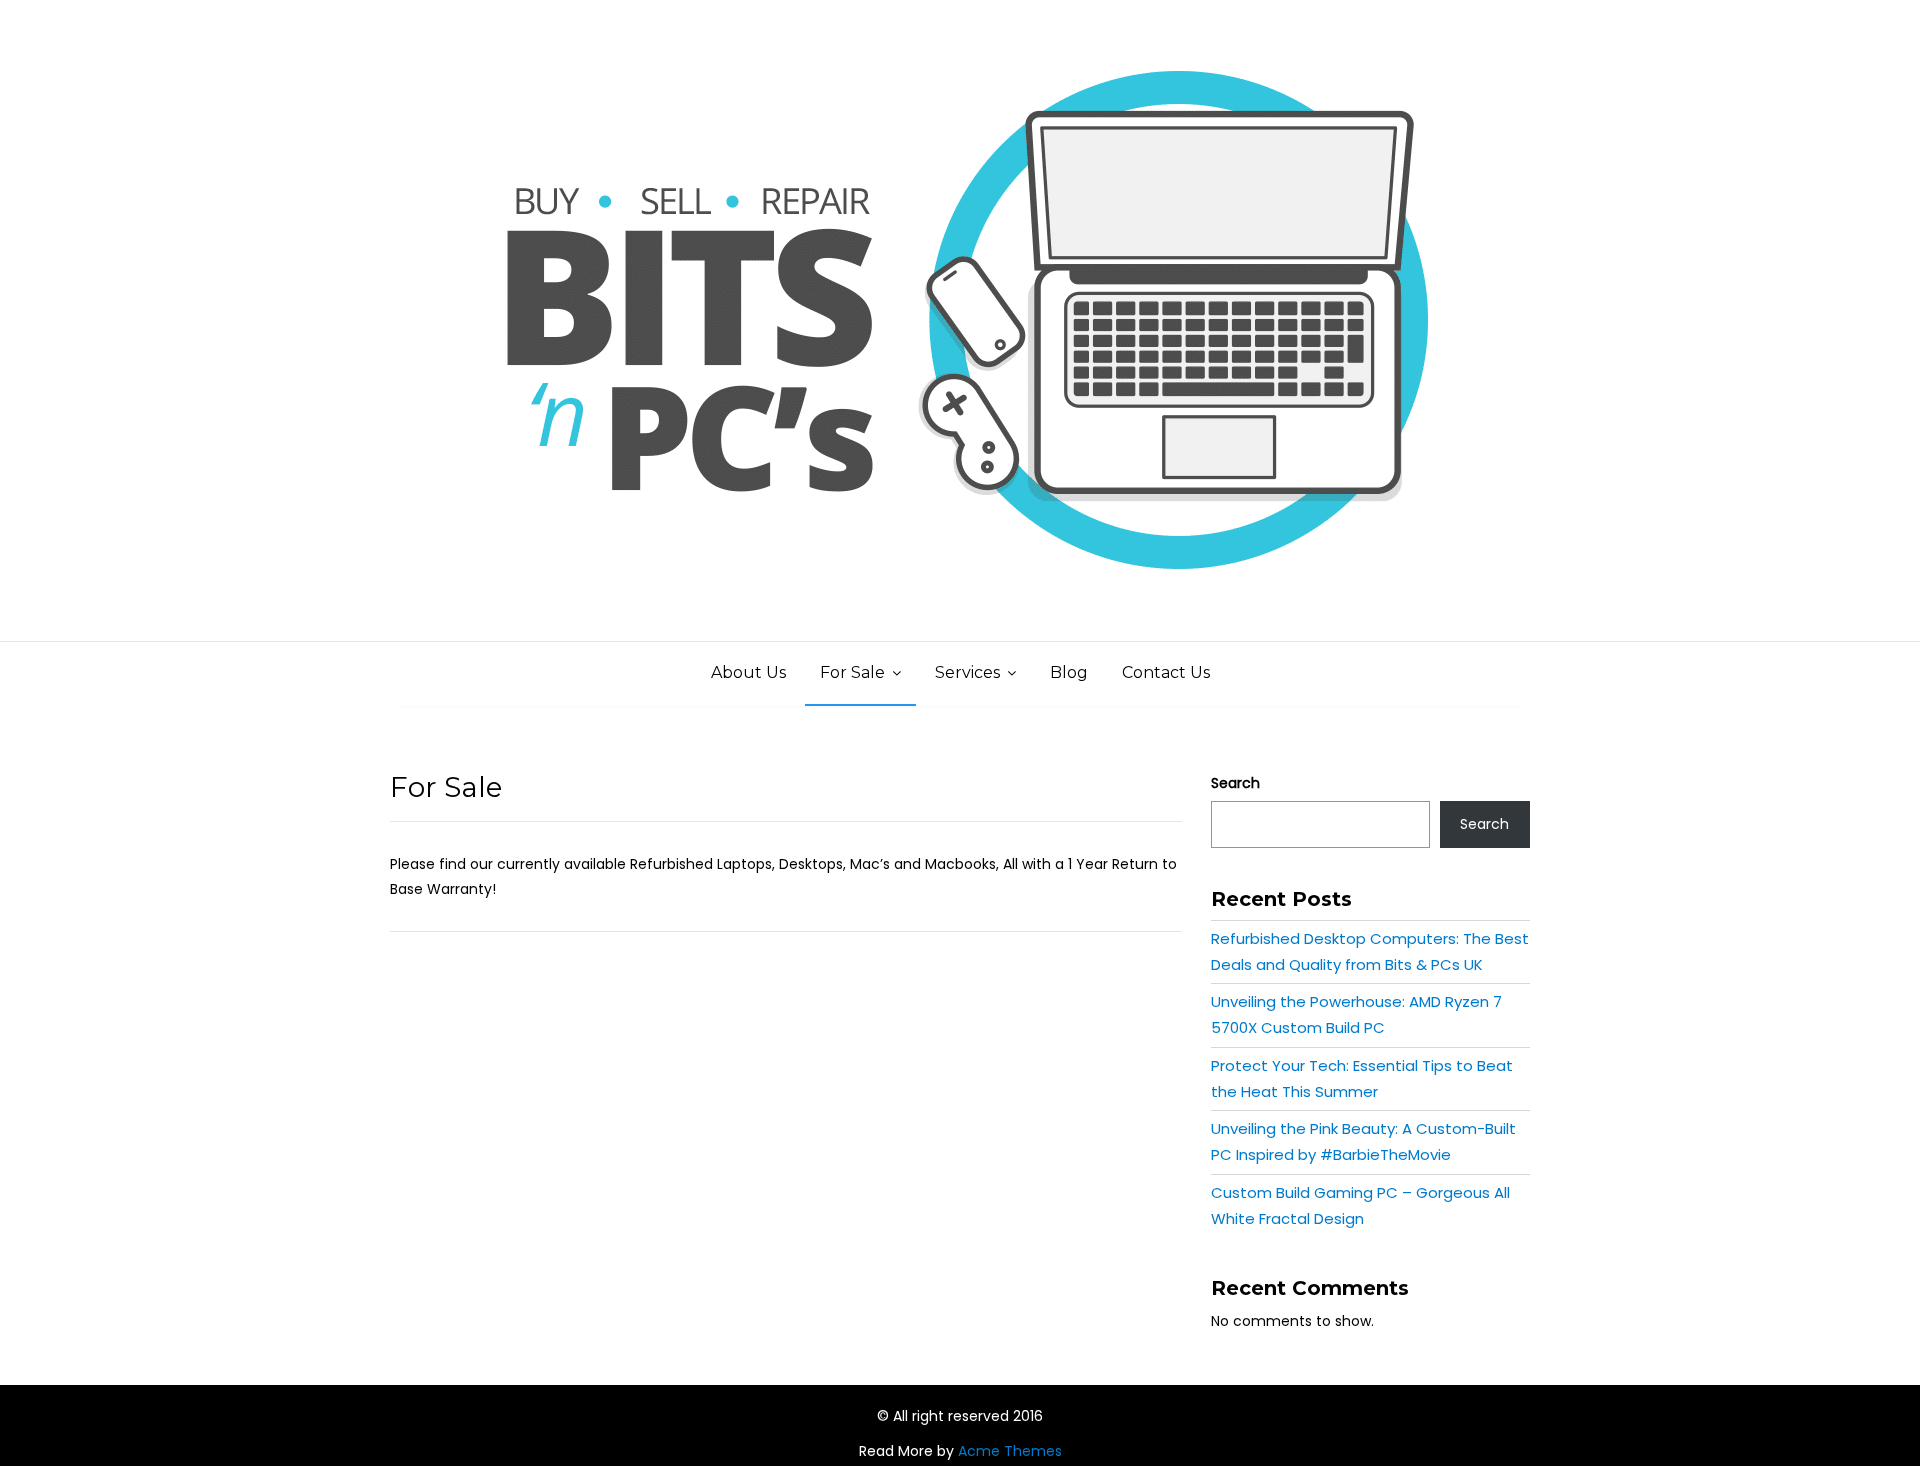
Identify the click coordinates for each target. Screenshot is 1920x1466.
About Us (748, 672)
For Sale (852, 672)
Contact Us (1166, 672)
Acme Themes (1010, 1451)
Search (1235, 783)
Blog (1069, 672)
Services (967, 672)
